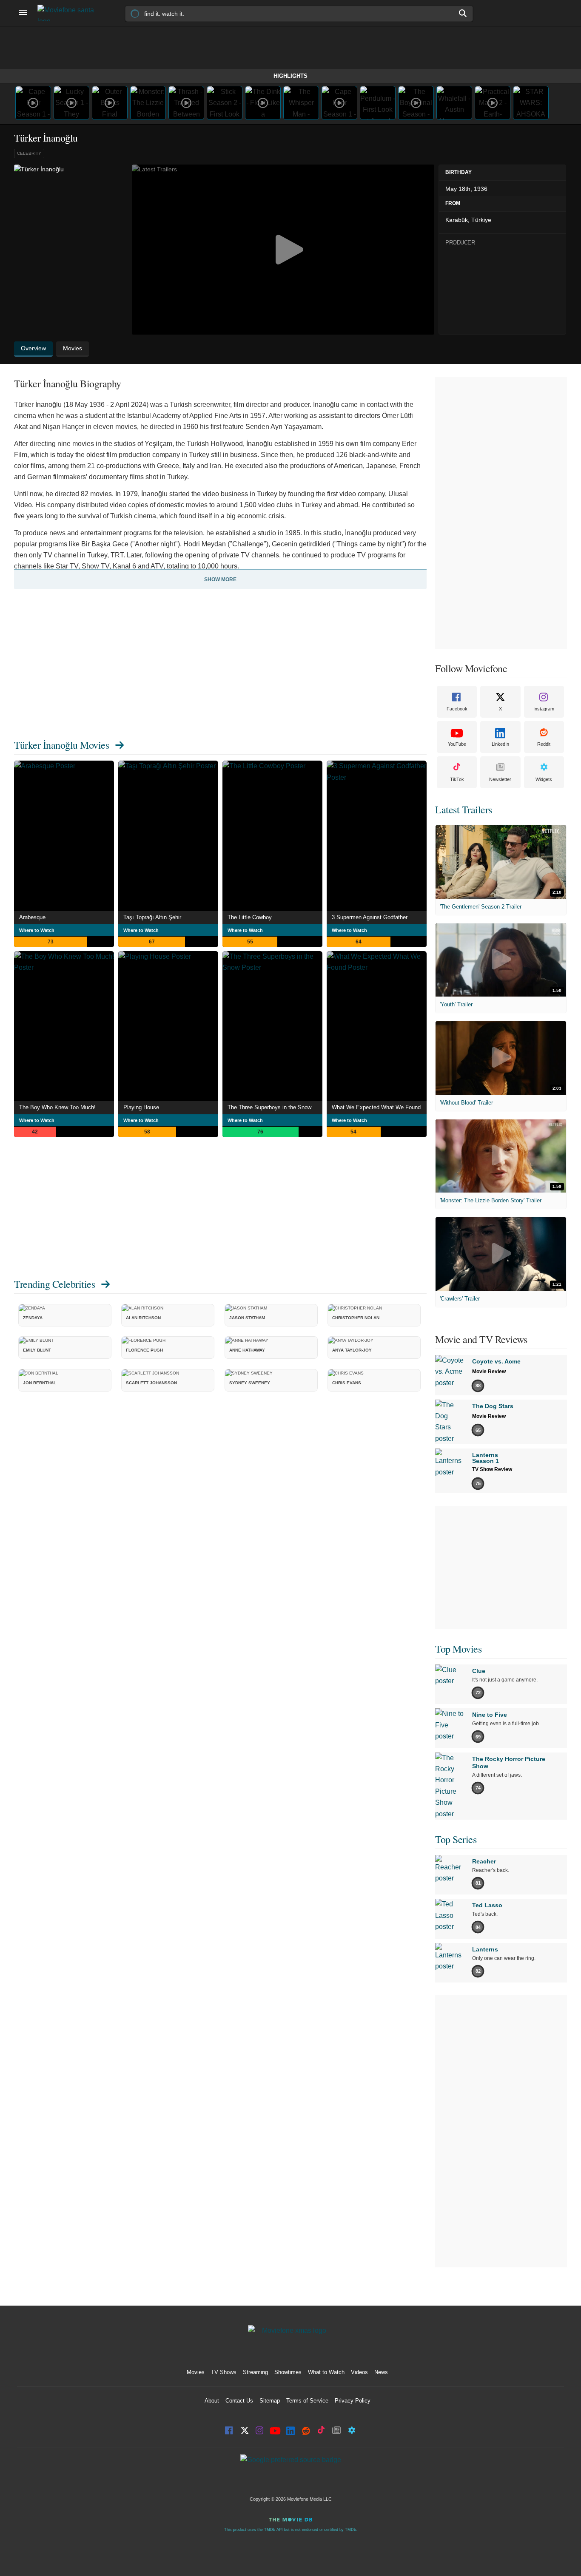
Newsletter (500, 779)
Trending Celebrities (54, 1284)
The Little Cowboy (250, 917)
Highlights (290, 76)
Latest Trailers (464, 809)
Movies (196, 2372)
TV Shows (224, 2372)
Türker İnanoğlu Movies (61, 745)
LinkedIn (500, 744)
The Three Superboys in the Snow (269, 1107)
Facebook (457, 709)
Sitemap (270, 2401)
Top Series (456, 1839)
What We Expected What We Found (376, 1107)
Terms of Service (307, 2401)
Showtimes (288, 2372)
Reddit (544, 744)
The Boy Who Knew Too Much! (57, 1107)
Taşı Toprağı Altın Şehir (152, 917)
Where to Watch (37, 930)
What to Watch (326, 2372)
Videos (359, 2372)
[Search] (463, 13)
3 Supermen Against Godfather (370, 917)
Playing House (141, 1107)
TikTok (457, 779)
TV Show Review (492, 1469)
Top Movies (458, 1649)
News (381, 2372)
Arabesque (32, 917)
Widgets (544, 779)
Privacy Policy (353, 2401)
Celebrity (29, 153)
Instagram (544, 709)
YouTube (457, 744)
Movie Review (489, 1372)
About (212, 2401)
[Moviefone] (69, 13)
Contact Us (239, 2401)
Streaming (255, 2372)
